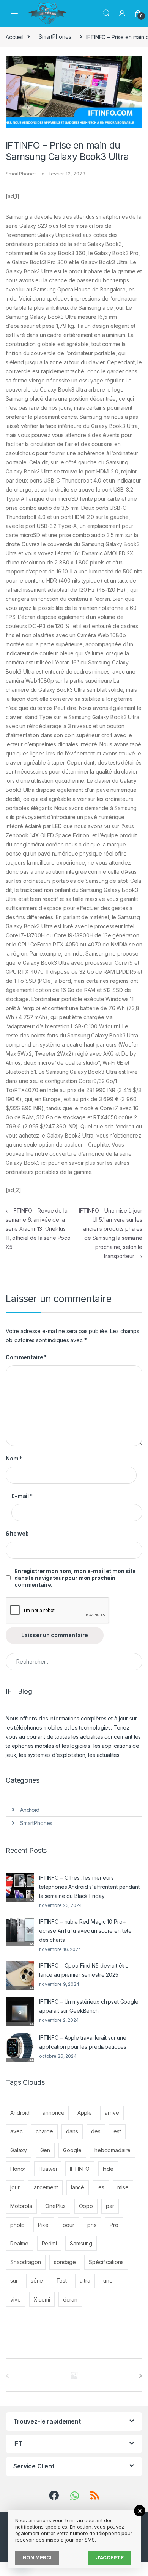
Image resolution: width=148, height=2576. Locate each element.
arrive (112, 2113)
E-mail (22, 1496)
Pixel (44, 2225)
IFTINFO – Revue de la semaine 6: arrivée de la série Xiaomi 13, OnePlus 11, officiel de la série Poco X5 (38, 1229)
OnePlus (55, 2206)
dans (72, 2131)
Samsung (81, 2243)
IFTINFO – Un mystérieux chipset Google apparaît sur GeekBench (89, 2006)
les (101, 2187)
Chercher (106, 13)
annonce (53, 2113)
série (37, 2281)
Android (30, 1810)
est (117, 2131)
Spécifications (106, 2262)
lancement (45, 2187)
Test (61, 2281)
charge (44, 2131)
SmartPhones (55, 37)
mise (123, 2187)
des (96, 2131)
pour (68, 2225)
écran (70, 2299)
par (110, 2206)
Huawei (48, 2169)
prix (92, 2225)
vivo (15, 2299)
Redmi (49, 2243)
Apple (85, 2113)
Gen (45, 2150)
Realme (19, 2243)
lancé (78, 2187)
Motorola (21, 2206)
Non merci (37, 2557)
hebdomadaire (113, 2150)
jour (15, 2187)
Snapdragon (26, 2262)
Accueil (15, 37)
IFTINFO (80, 2169)
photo (17, 2225)
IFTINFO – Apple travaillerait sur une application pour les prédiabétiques (83, 2042)
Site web (17, 1533)
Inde (108, 2169)
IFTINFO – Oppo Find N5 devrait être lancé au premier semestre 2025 (84, 1970)
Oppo (86, 2206)
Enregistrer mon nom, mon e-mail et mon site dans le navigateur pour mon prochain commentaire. (75, 1578)
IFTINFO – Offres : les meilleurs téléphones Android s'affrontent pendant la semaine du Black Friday (89, 1887)
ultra (85, 2281)
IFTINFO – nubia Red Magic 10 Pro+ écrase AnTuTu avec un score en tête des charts (85, 1931)
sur (14, 2281)
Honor (18, 2169)
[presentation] (141, 2376)
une (108, 2281)
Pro (114, 2225)
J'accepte (110, 2557)
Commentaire (26, 1357)
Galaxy (19, 2150)
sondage (65, 2262)
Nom (14, 1458)
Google (72, 2150)
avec (16, 2131)
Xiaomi (42, 2299)
